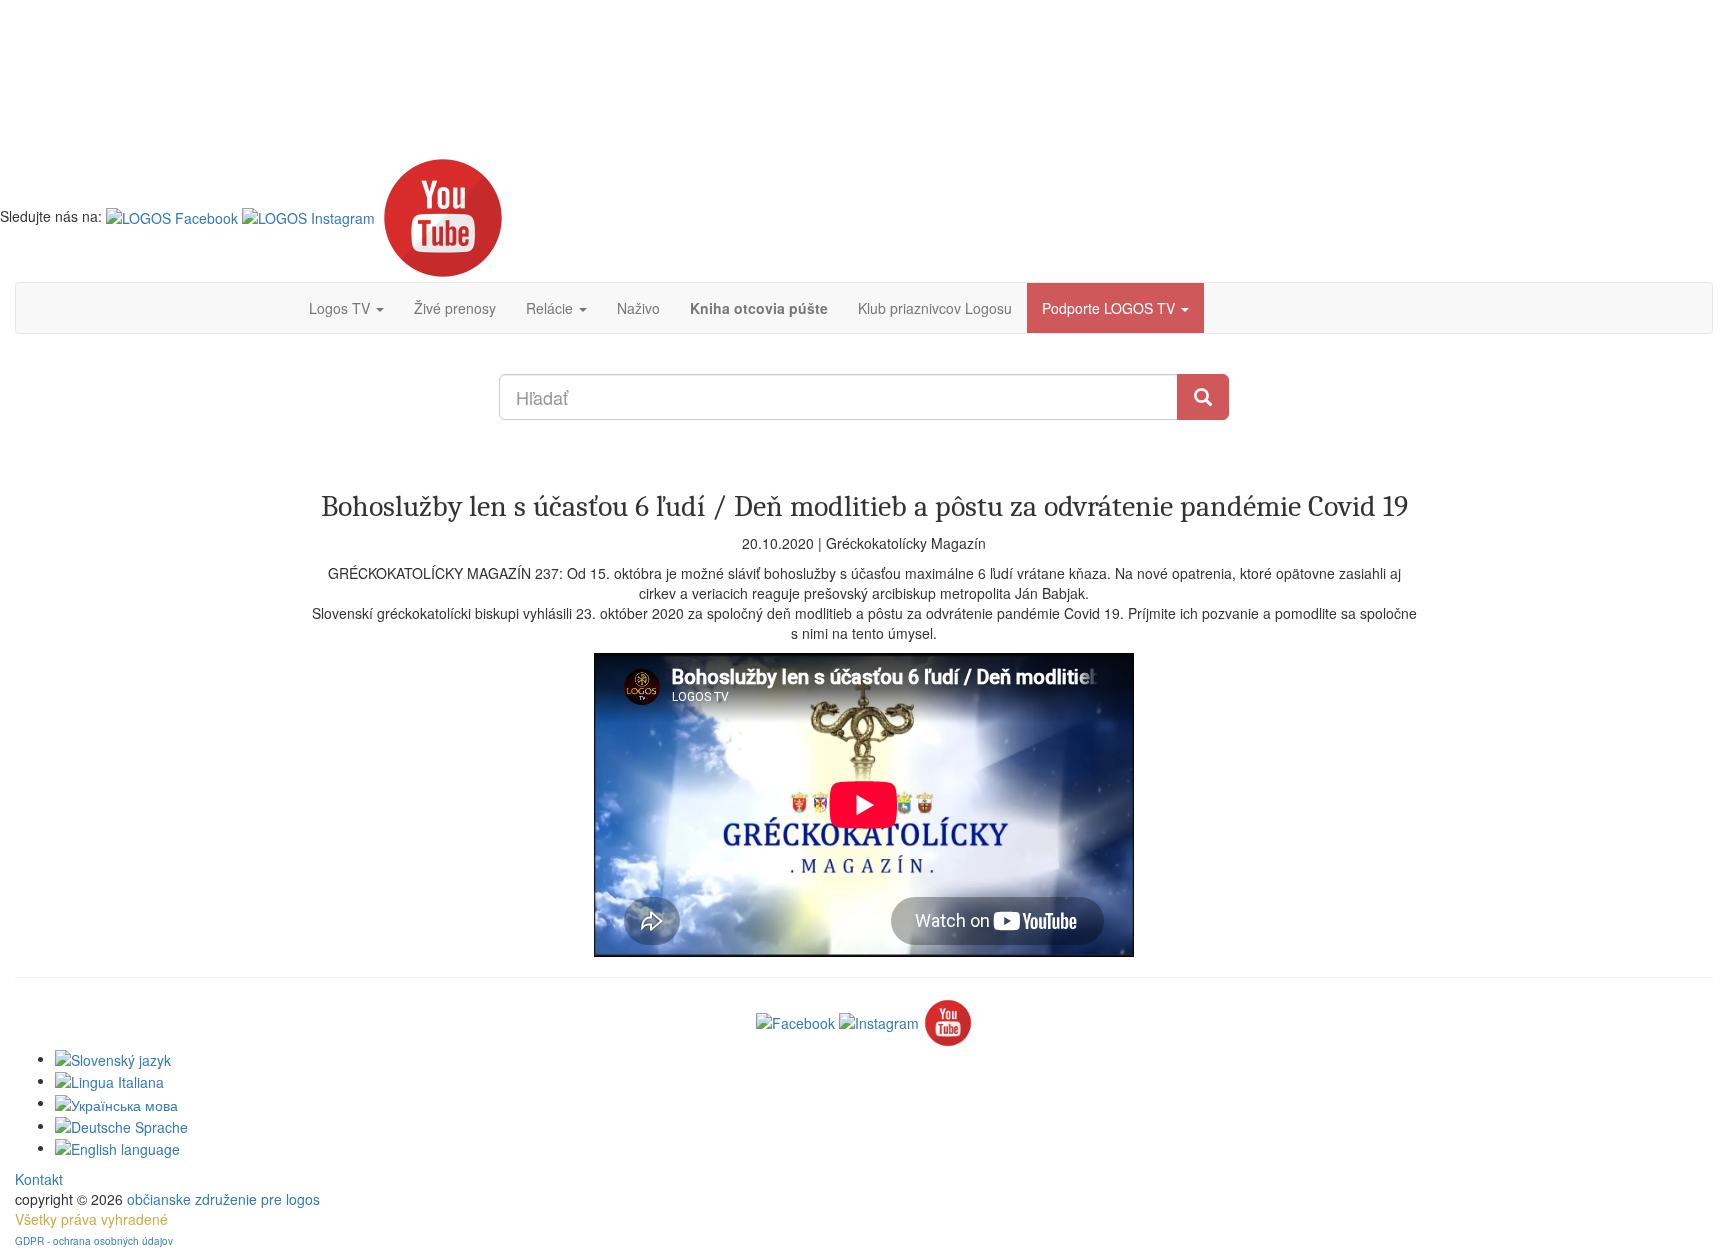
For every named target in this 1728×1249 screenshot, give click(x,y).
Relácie (551, 308)
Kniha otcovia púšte (759, 308)
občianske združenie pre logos (223, 1199)
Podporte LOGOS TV (1110, 308)
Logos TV (341, 308)
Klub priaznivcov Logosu (935, 308)
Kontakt (39, 1179)
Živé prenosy (455, 308)
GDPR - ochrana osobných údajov (94, 1241)
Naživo (638, 308)
